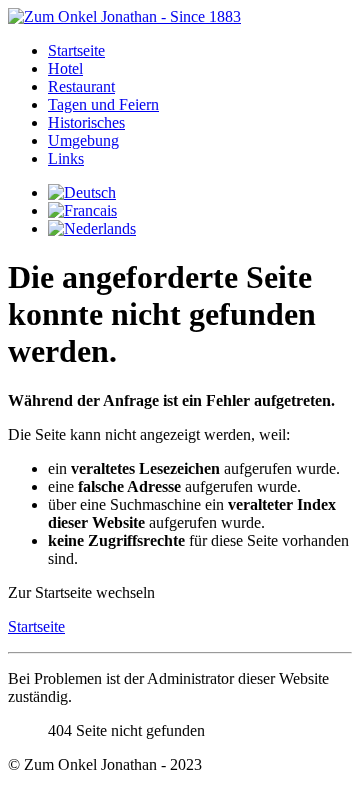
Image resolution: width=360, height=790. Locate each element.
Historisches (86, 122)
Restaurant (81, 86)
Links (66, 158)
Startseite (76, 50)
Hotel (65, 68)
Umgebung (83, 140)
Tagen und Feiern (103, 104)
